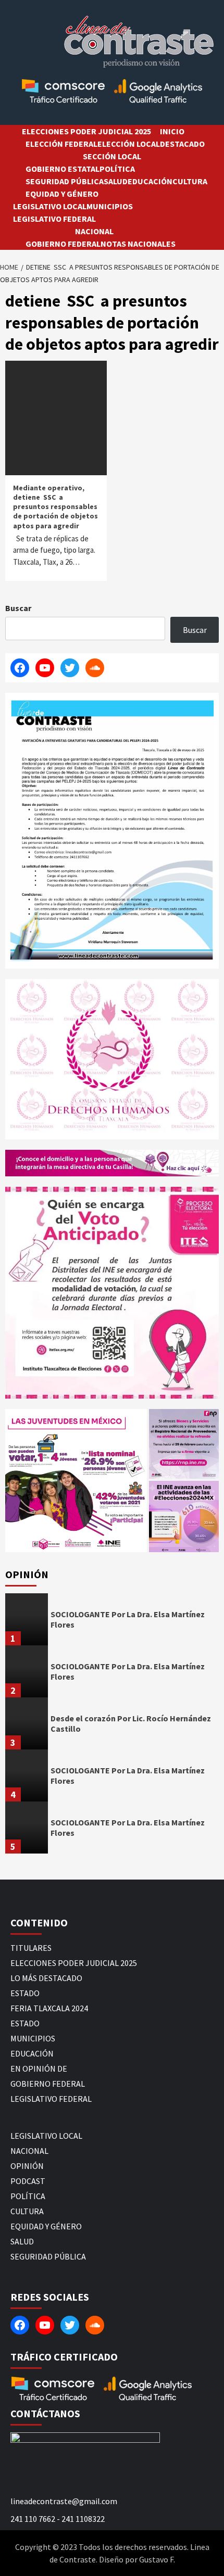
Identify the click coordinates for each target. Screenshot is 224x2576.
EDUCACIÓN (150, 181)
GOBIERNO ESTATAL (63, 169)
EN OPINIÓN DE (39, 2069)
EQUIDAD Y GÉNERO (62, 194)
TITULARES (31, 1948)
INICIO (172, 131)
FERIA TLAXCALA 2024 (49, 2008)
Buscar (18, 608)
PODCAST (28, 2181)
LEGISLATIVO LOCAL (50, 206)
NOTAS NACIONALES (138, 244)
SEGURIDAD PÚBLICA (65, 181)
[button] (76, 1481)
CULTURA (190, 181)
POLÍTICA (117, 169)
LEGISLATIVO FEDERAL (54, 219)
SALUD (116, 181)
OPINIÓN (27, 2166)
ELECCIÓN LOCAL (129, 144)
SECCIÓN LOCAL (112, 156)
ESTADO (25, 1993)
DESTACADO (182, 144)
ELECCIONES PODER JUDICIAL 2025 (86, 131)
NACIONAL (94, 231)
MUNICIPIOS (110, 206)
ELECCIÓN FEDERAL (61, 144)
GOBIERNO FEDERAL (63, 244)
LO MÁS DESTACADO (46, 1978)
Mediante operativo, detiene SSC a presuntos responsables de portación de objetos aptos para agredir (55, 507)
